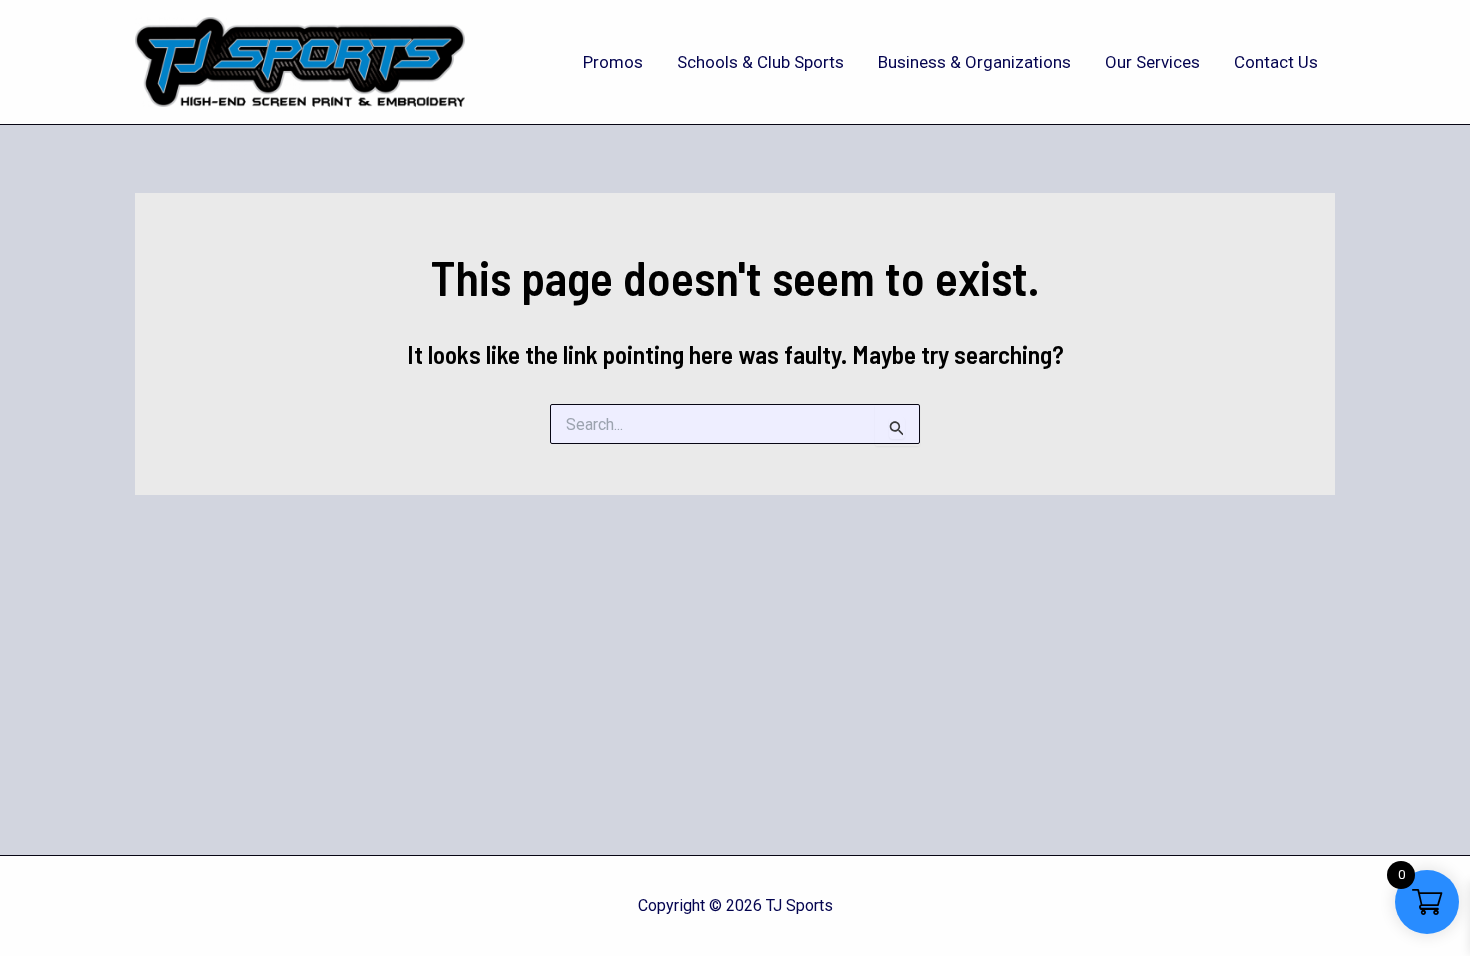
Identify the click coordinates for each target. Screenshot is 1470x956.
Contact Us (1276, 62)
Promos (613, 62)
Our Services (1152, 62)
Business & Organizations (974, 62)
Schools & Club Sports (760, 62)
